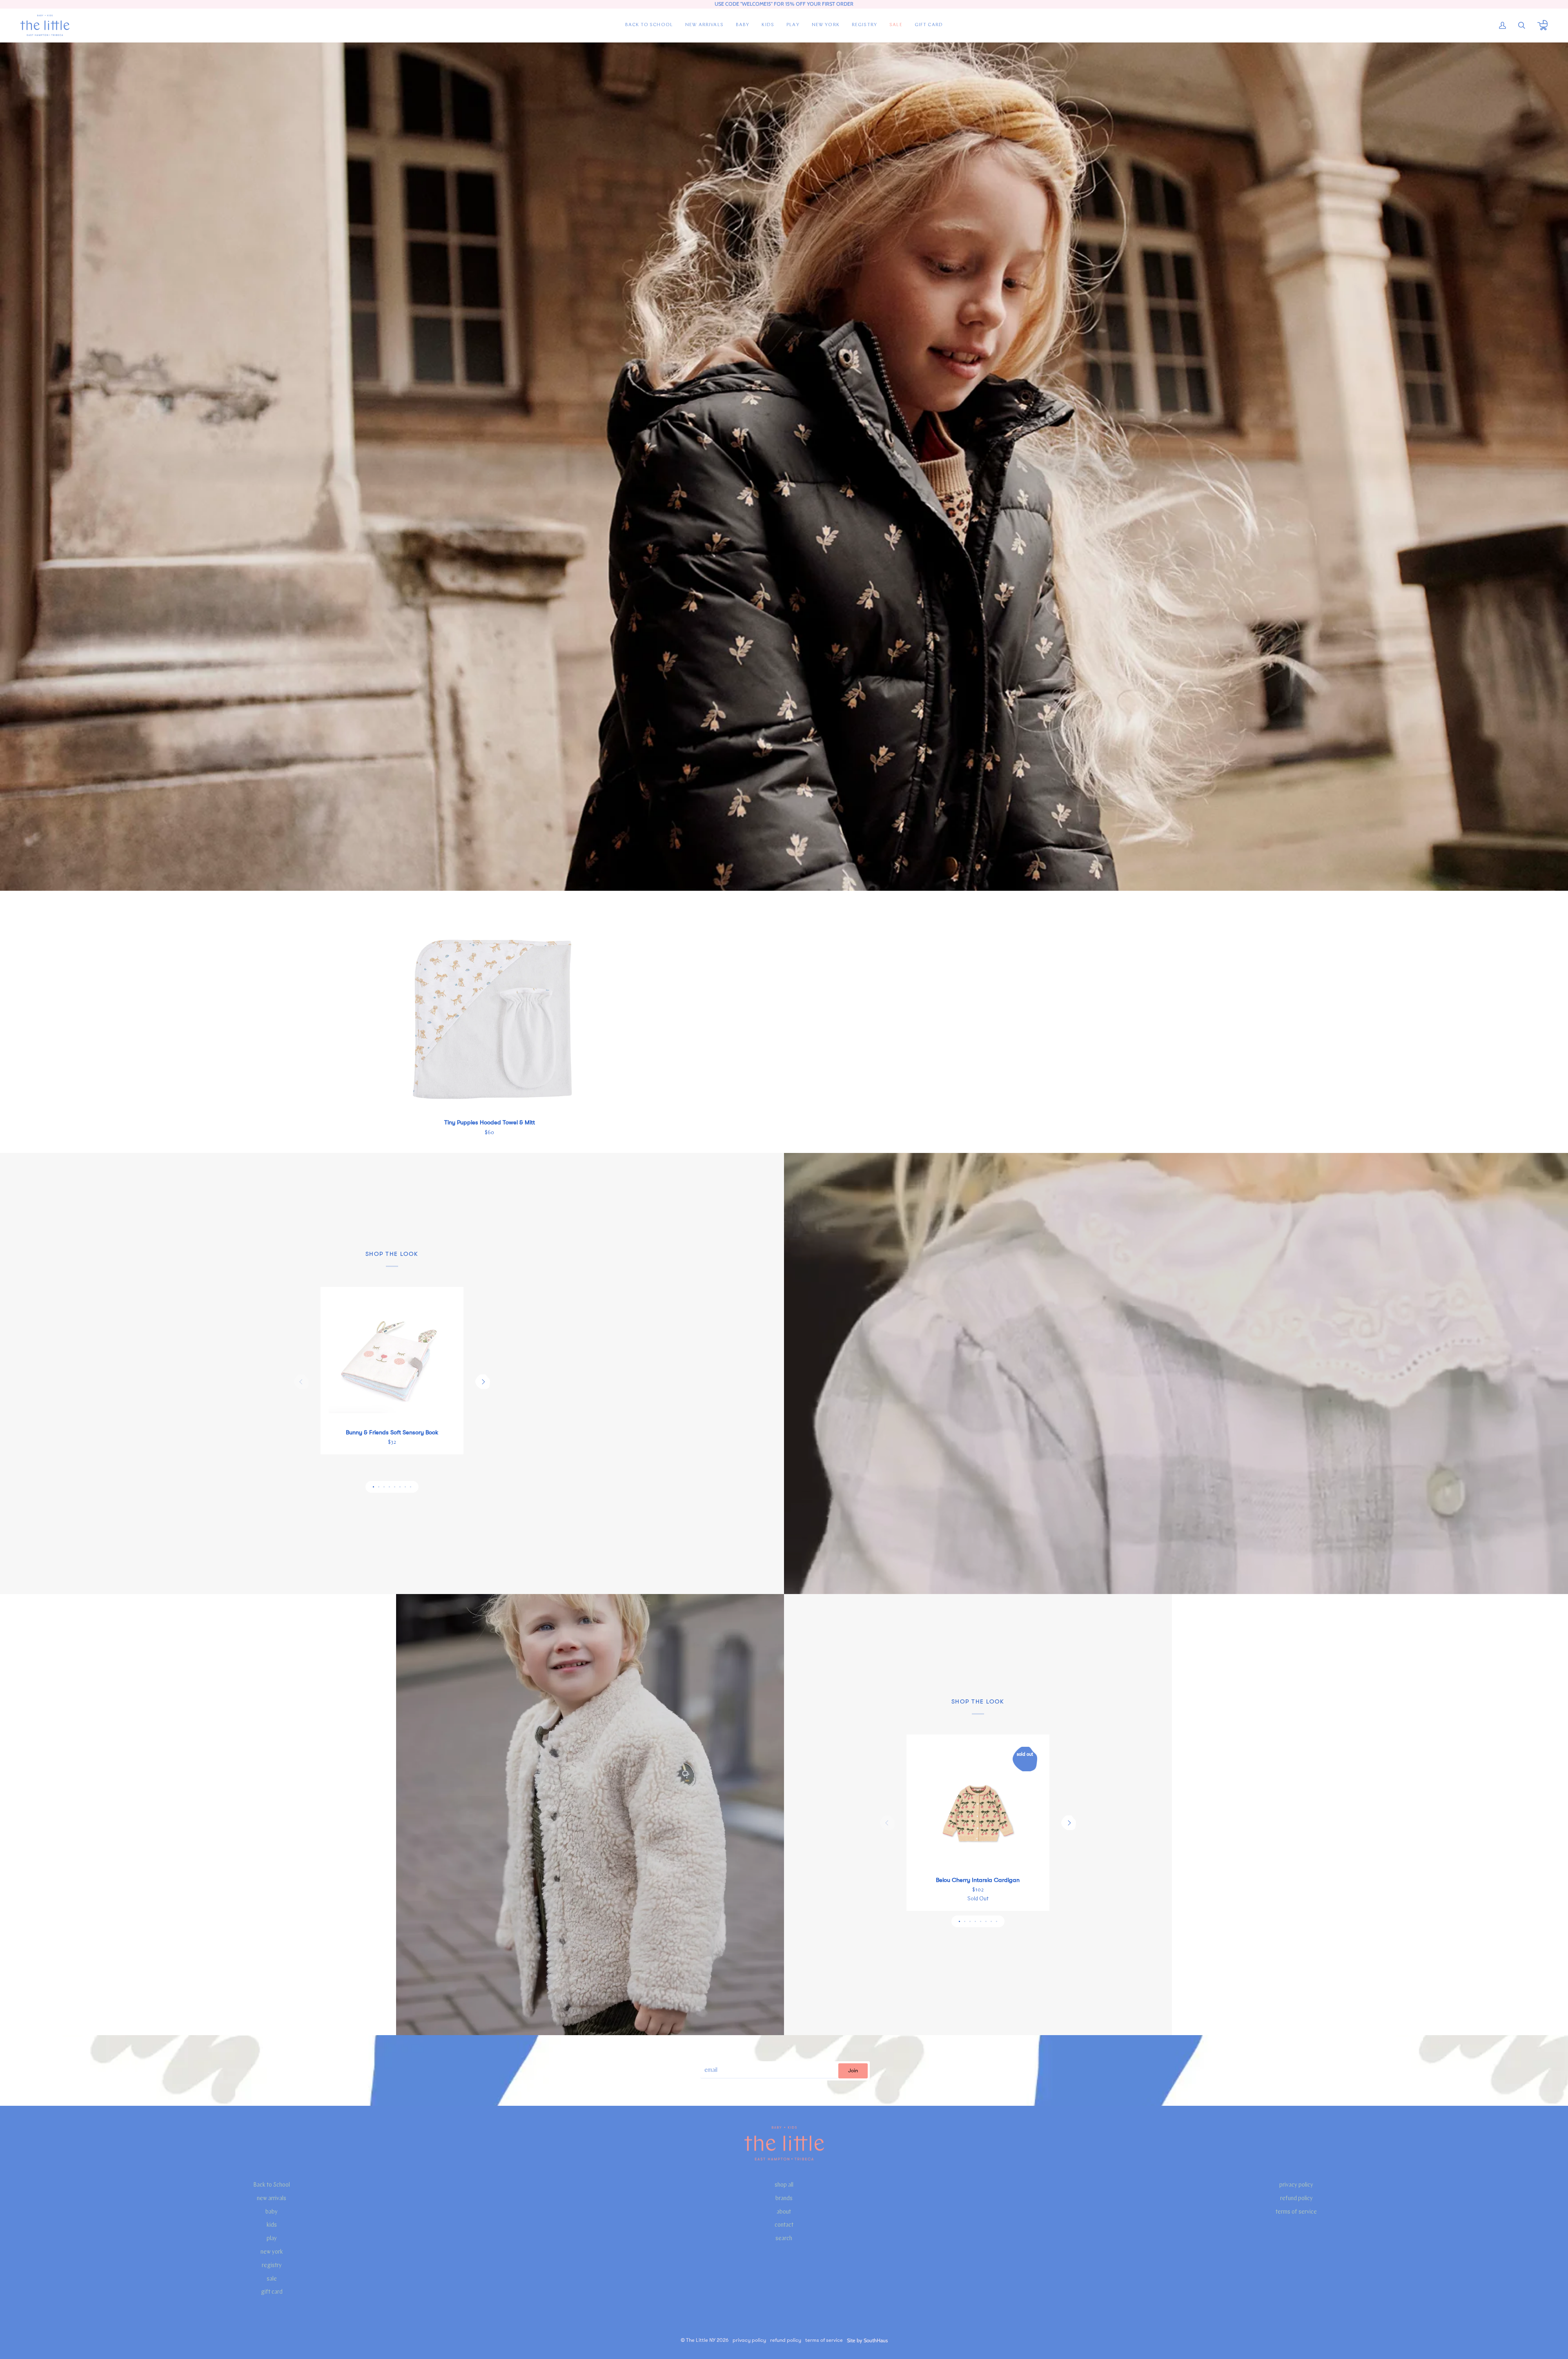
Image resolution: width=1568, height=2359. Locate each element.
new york (272, 2252)
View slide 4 (389, 1487)
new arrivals (272, 2199)
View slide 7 (405, 1487)
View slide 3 (384, 1487)
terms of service (1296, 2212)
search (784, 2239)
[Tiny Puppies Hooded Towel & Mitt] (489, 1018)
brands (784, 2199)
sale (272, 2279)
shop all (784, 2185)
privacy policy (1296, 2185)
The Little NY (701, 2340)
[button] (743, 25)
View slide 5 (395, 1487)
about (784, 2212)
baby (272, 2212)
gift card (272, 2292)
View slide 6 (400, 1487)
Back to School (272, 2185)
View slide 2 (379, 1487)
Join (853, 2071)
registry (272, 2266)
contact (784, 2225)
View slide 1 (373, 1487)
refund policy (1296, 2199)
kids (272, 2225)
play (272, 2239)
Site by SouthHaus (867, 2340)
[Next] (483, 1382)
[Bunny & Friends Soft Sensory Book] (392, 1358)
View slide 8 (411, 1487)
